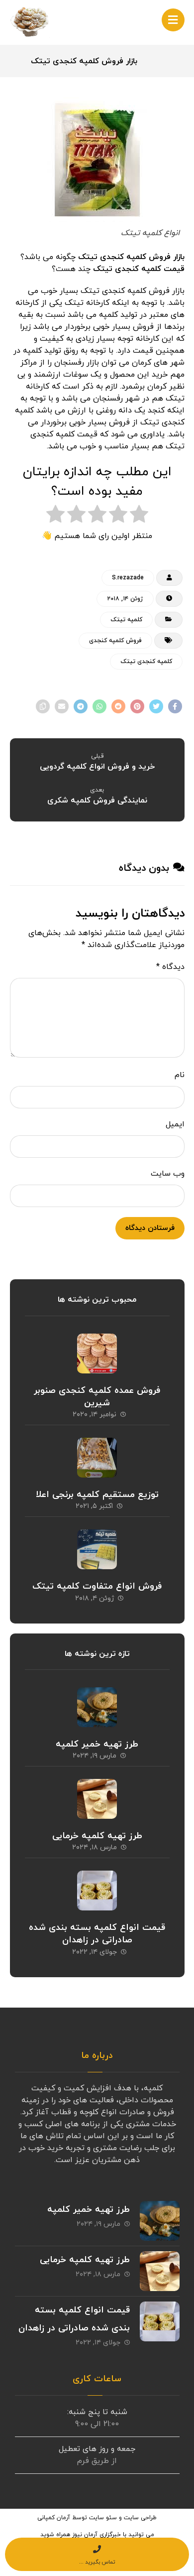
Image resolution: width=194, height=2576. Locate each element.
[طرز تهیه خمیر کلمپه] (97, 1707)
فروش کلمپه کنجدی (115, 641)
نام (180, 1075)
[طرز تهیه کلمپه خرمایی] (97, 1799)
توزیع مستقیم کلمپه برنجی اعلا (97, 1495)
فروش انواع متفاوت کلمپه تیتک (97, 1586)
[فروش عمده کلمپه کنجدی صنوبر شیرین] (97, 1354)
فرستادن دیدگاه (150, 1228)
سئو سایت (103, 2518)
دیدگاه (170, 967)
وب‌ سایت (168, 1174)
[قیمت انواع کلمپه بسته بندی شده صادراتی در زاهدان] (97, 1891)
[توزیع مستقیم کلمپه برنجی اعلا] (97, 1458)
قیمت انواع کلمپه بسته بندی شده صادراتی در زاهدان (97, 1934)
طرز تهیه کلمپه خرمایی (97, 1836)
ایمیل (175, 1124)
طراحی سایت (140, 2518)
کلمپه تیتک (126, 620)
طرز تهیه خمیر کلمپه (97, 1744)
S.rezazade (128, 578)
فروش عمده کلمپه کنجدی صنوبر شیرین (97, 1397)
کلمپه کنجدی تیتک (146, 662)
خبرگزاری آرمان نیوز (97, 2535)
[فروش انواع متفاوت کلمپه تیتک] (97, 1549)
